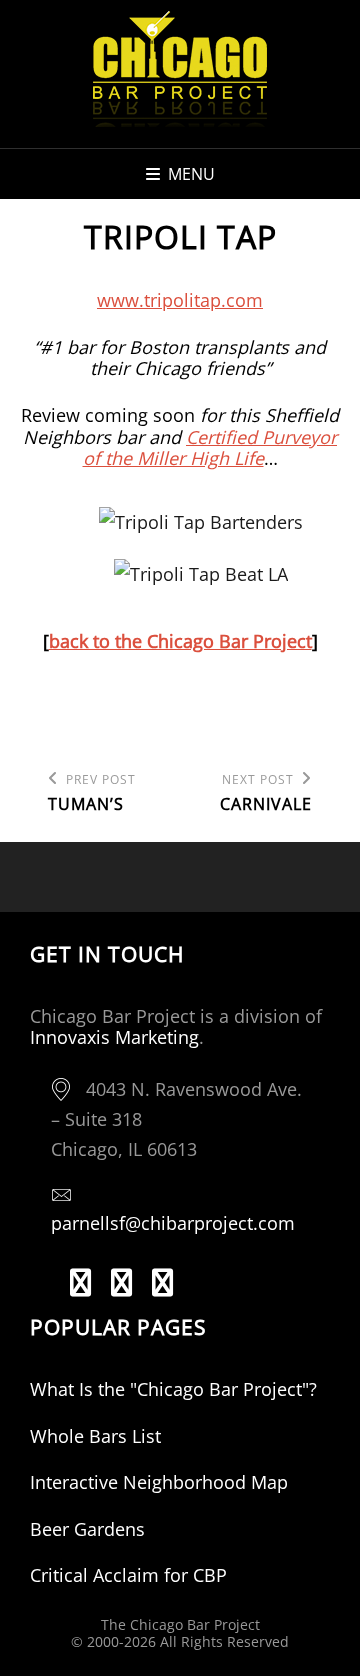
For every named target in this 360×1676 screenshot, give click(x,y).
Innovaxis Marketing (114, 1037)
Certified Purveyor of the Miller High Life (210, 448)
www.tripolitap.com (180, 300)
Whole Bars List (95, 1436)
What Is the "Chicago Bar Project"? (173, 1389)
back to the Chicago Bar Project (180, 641)
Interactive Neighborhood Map (159, 1482)
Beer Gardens (87, 1529)
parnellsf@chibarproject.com (173, 1223)
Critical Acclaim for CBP (128, 1575)
